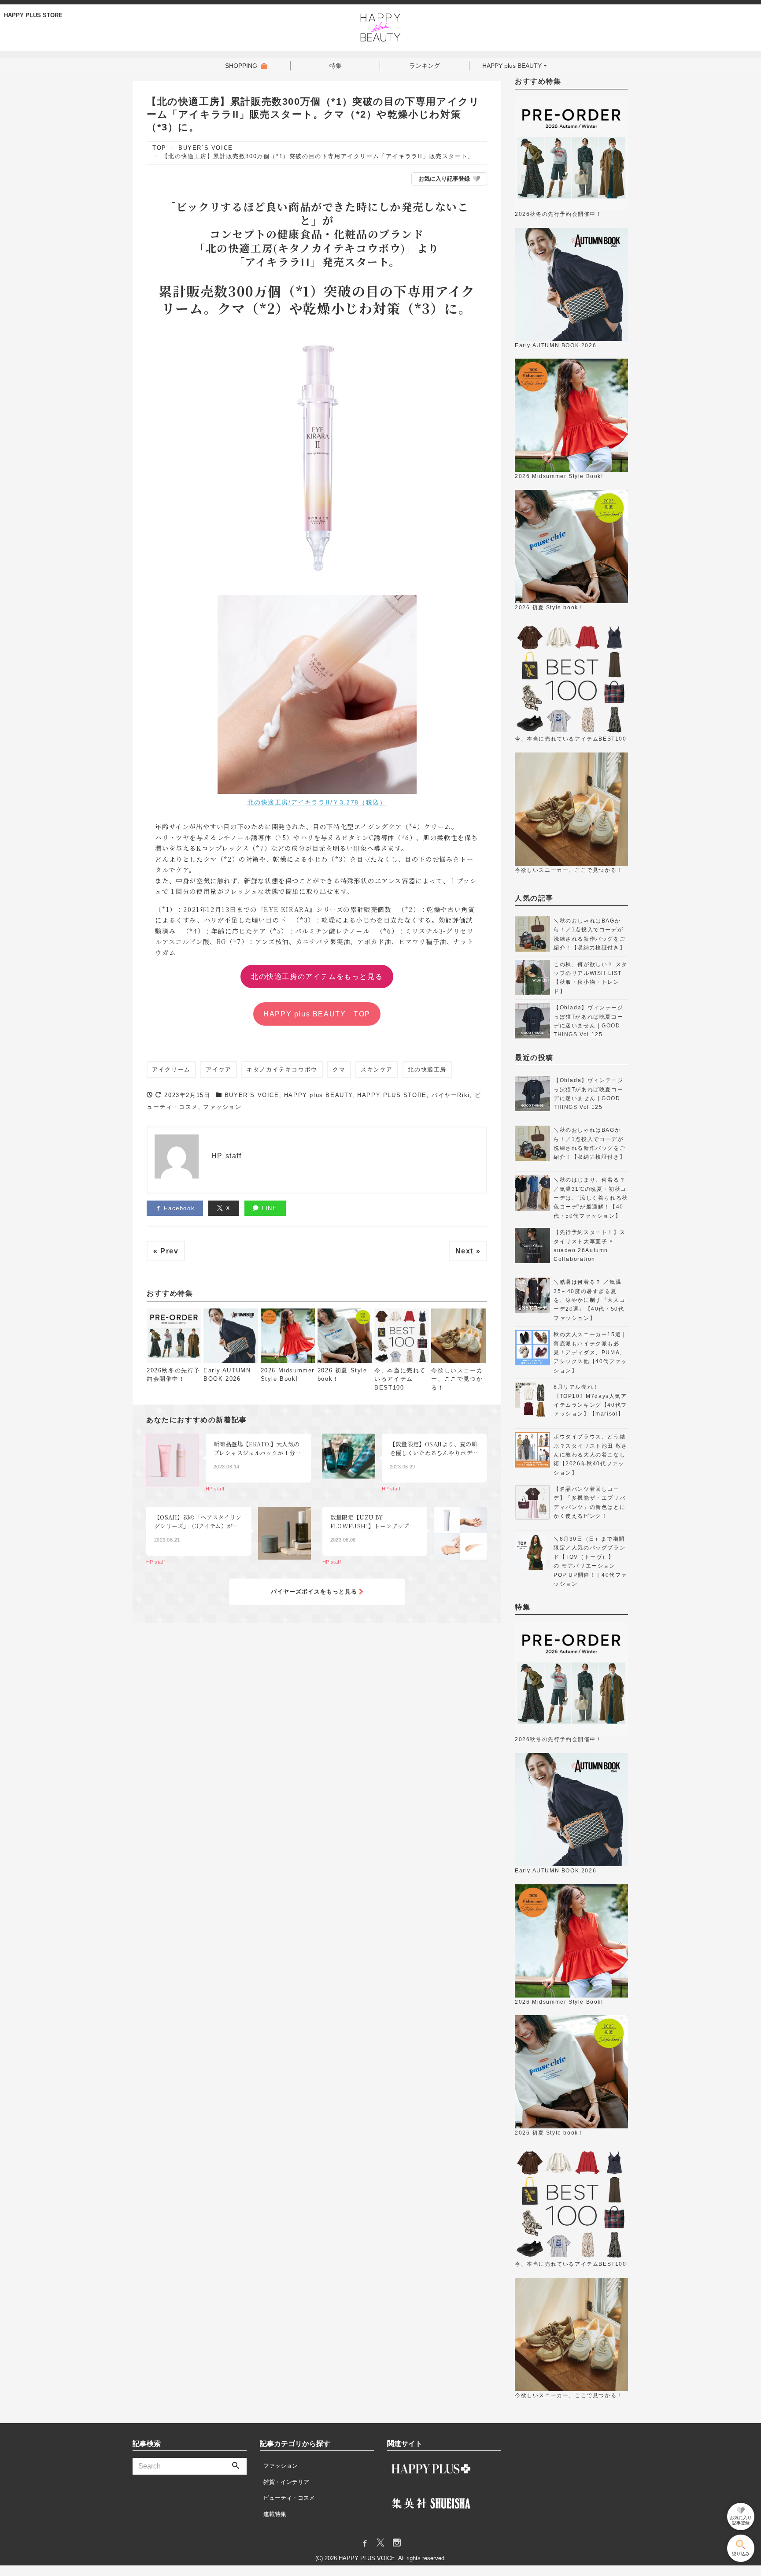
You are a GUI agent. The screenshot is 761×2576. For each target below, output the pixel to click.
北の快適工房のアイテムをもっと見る (317, 976)
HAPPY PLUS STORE (33, 15)
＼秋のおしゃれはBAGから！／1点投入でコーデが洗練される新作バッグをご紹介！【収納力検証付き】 (589, 934)
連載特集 (275, 2514)
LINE (268, 1208)
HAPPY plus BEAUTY (512, 66)
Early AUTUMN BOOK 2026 (227, 1375)
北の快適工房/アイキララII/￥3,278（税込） (317, 802)
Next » (468, 1251)
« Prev (166, 1251)
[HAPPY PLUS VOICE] (381, 26)
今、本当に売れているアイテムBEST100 (400, 1379)
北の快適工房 (427, 1069)
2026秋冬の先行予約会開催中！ (174, 1375)
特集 (336, 66)
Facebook (178, 1208)
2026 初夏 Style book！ (342, 1375)
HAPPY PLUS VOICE (367, 2558)
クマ (339, 1069)
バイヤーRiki (451, 1095)
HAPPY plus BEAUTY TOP (317, 1014)
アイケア (218, 1069)
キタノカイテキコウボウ (282, 1069)
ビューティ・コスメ (289, 2498)
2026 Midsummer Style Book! (288, 1375)
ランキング (425, 66)
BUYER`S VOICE (252, 1095)
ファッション (222, 1107)
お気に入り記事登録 (444, 179)
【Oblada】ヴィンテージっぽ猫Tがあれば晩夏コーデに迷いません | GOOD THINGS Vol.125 (588, 1021)
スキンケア (377, 1069)
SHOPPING (241, 66)
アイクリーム (171, 1069)
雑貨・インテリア (286, 2482)
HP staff (227, 1156)
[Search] (236, 2466)
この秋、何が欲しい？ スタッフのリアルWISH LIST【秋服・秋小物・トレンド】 (591, 978)
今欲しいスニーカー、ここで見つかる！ (457, 1379)
